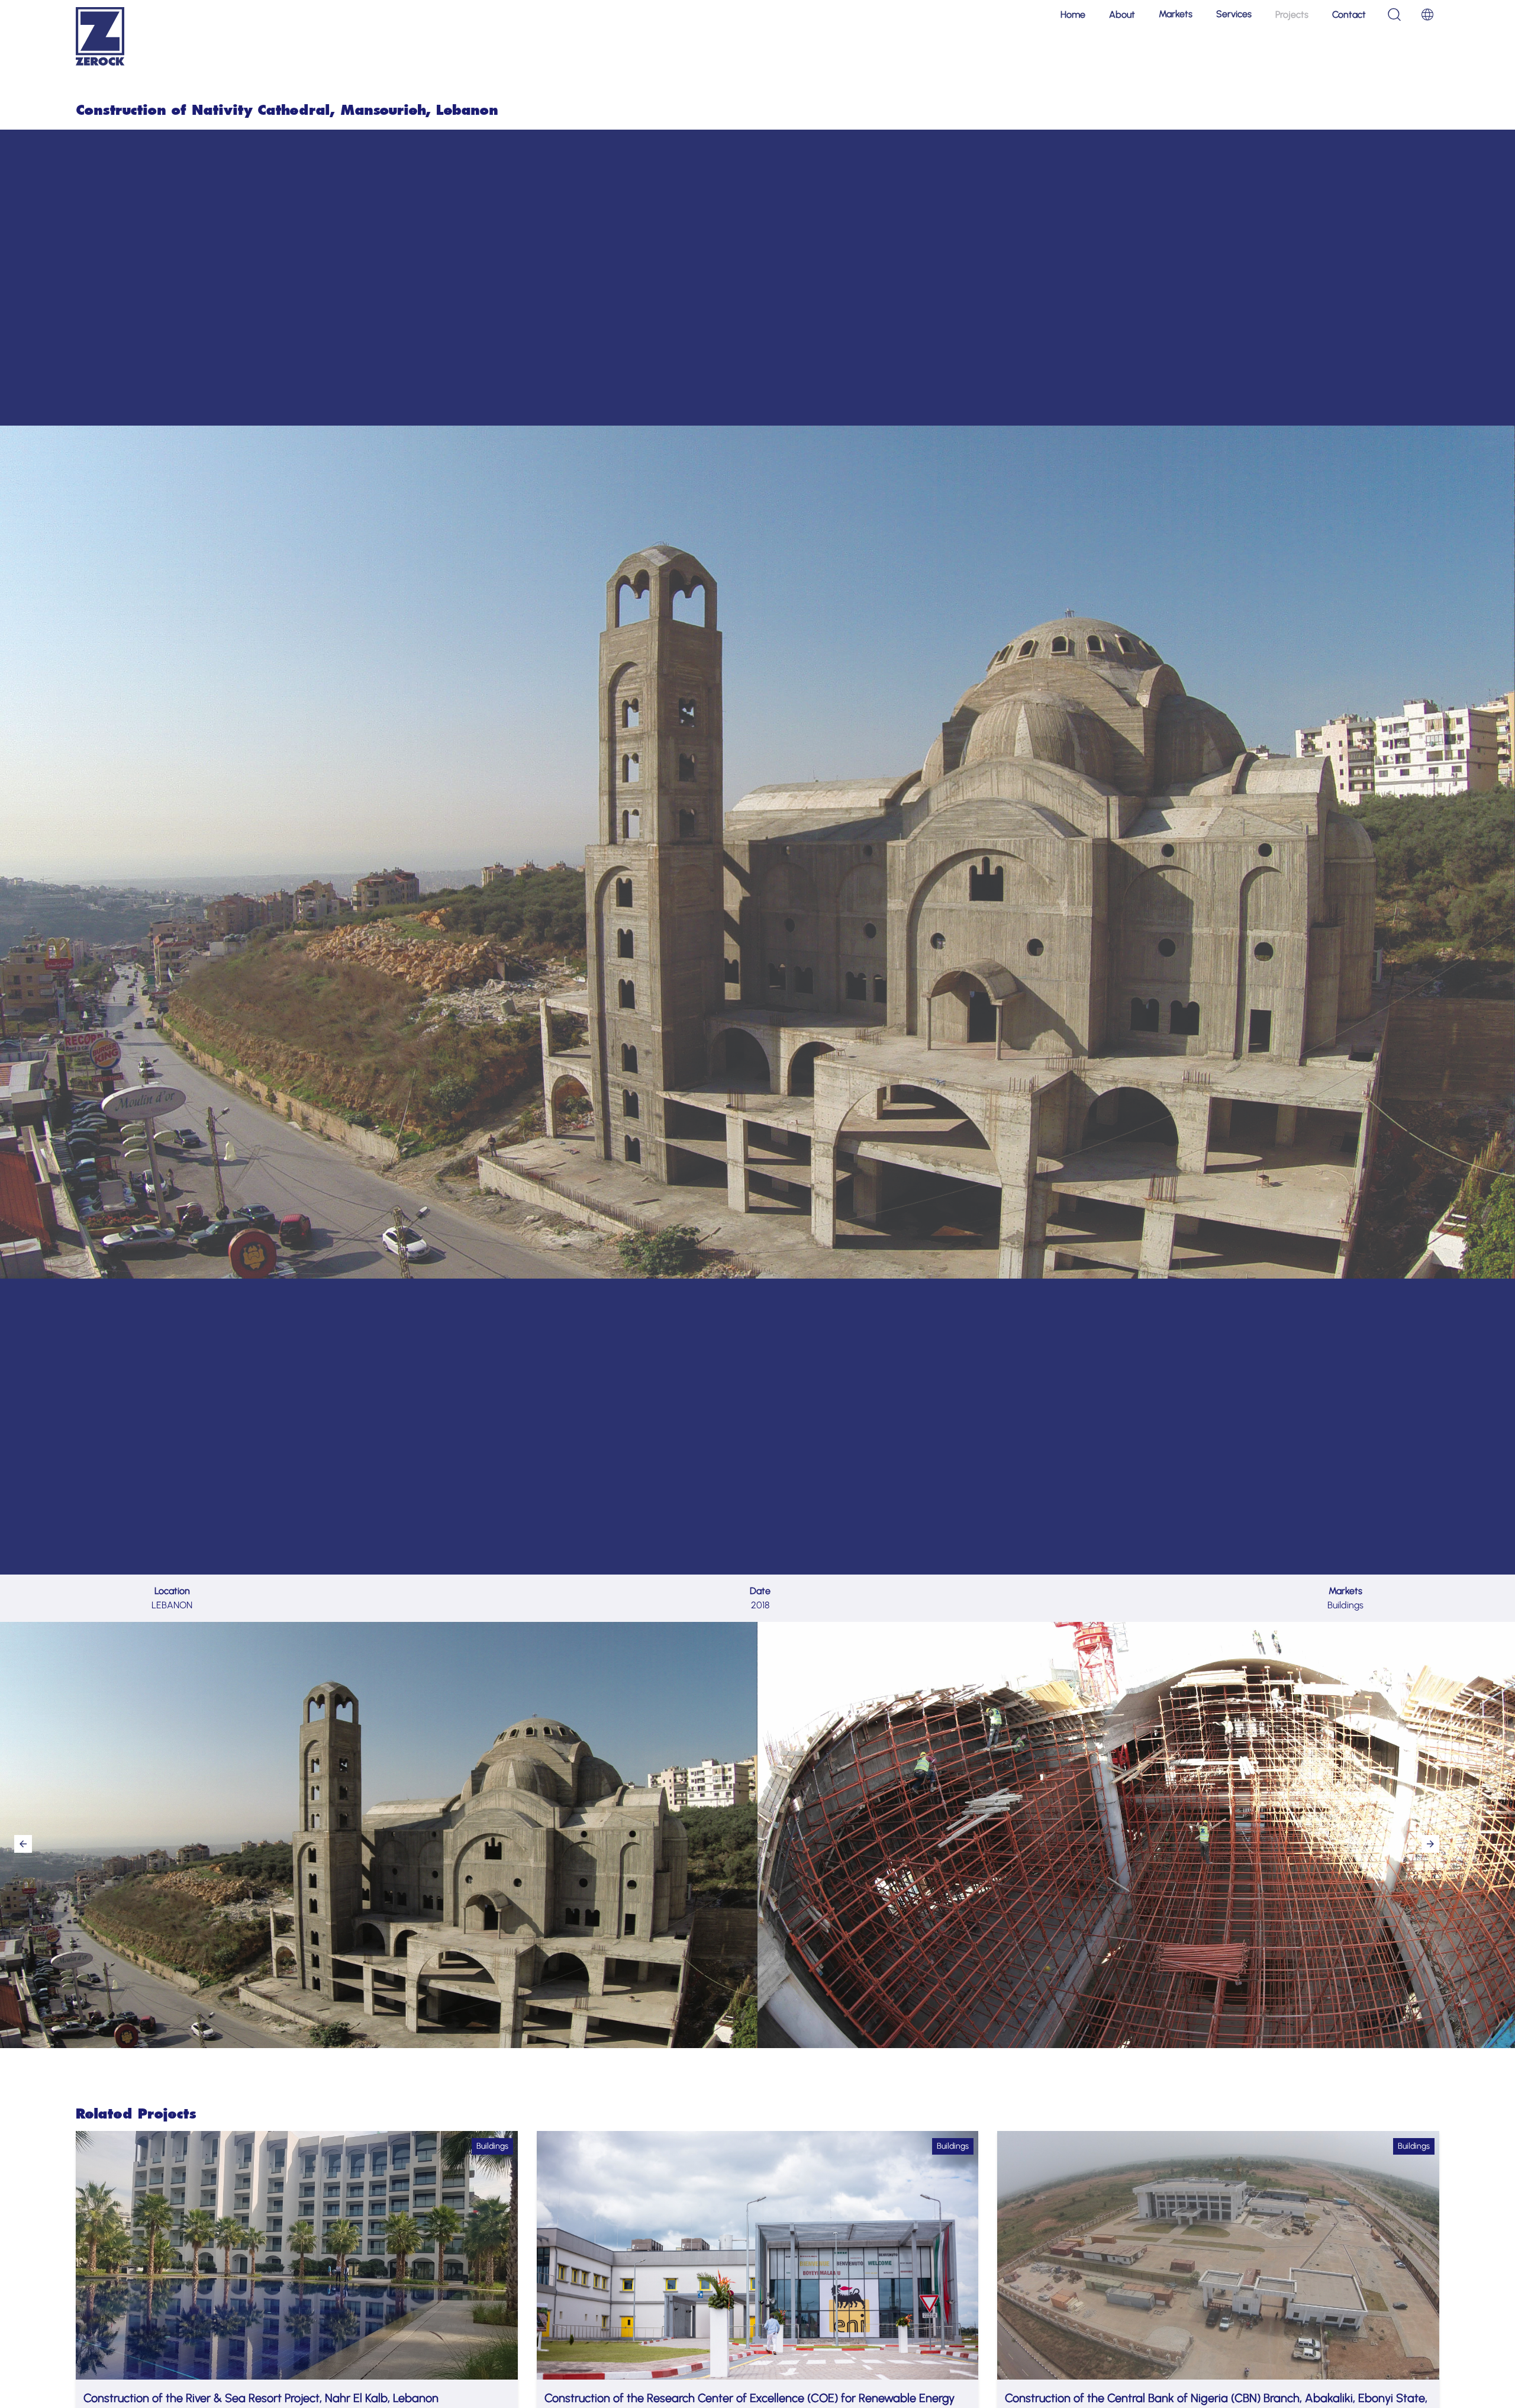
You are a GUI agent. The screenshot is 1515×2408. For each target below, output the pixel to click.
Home (1073, 15)
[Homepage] (100, 36)
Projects (1292, 15)
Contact (1349, 15)
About (1122, 15)
